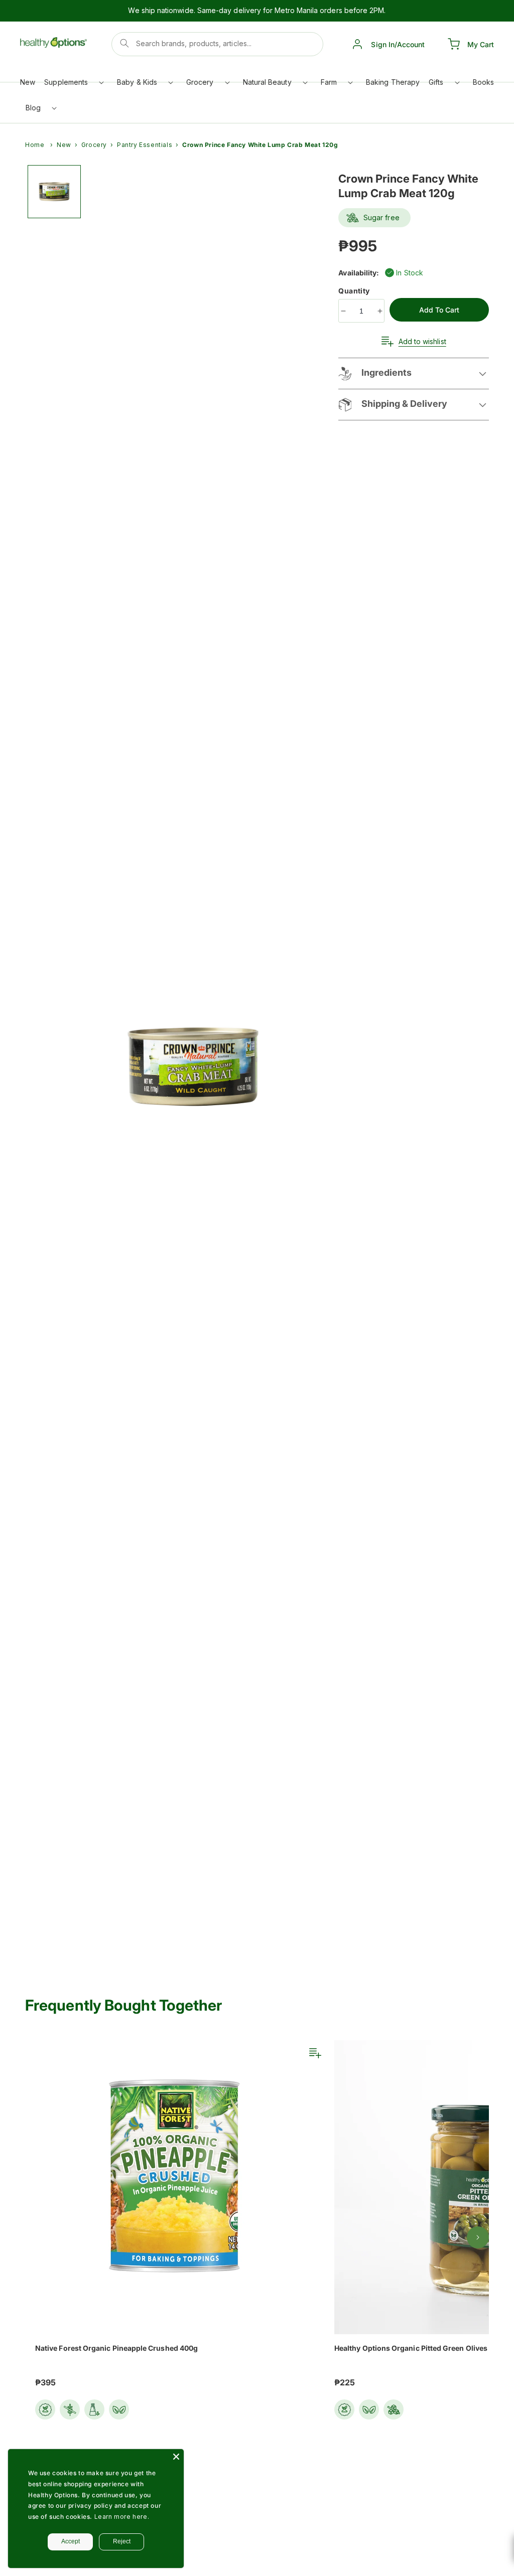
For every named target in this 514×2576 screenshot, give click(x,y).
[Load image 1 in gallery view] (54, 192)
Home (35, 145)
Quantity (355, 291)
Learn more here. (122, 2517)
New (64, 145)
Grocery (94, 145)
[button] (73, 85)
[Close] (176, 2457)
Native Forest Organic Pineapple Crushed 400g (116, 2348)
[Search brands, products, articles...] (124, 43)
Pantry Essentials (145, 145)
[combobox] (218, 44)
